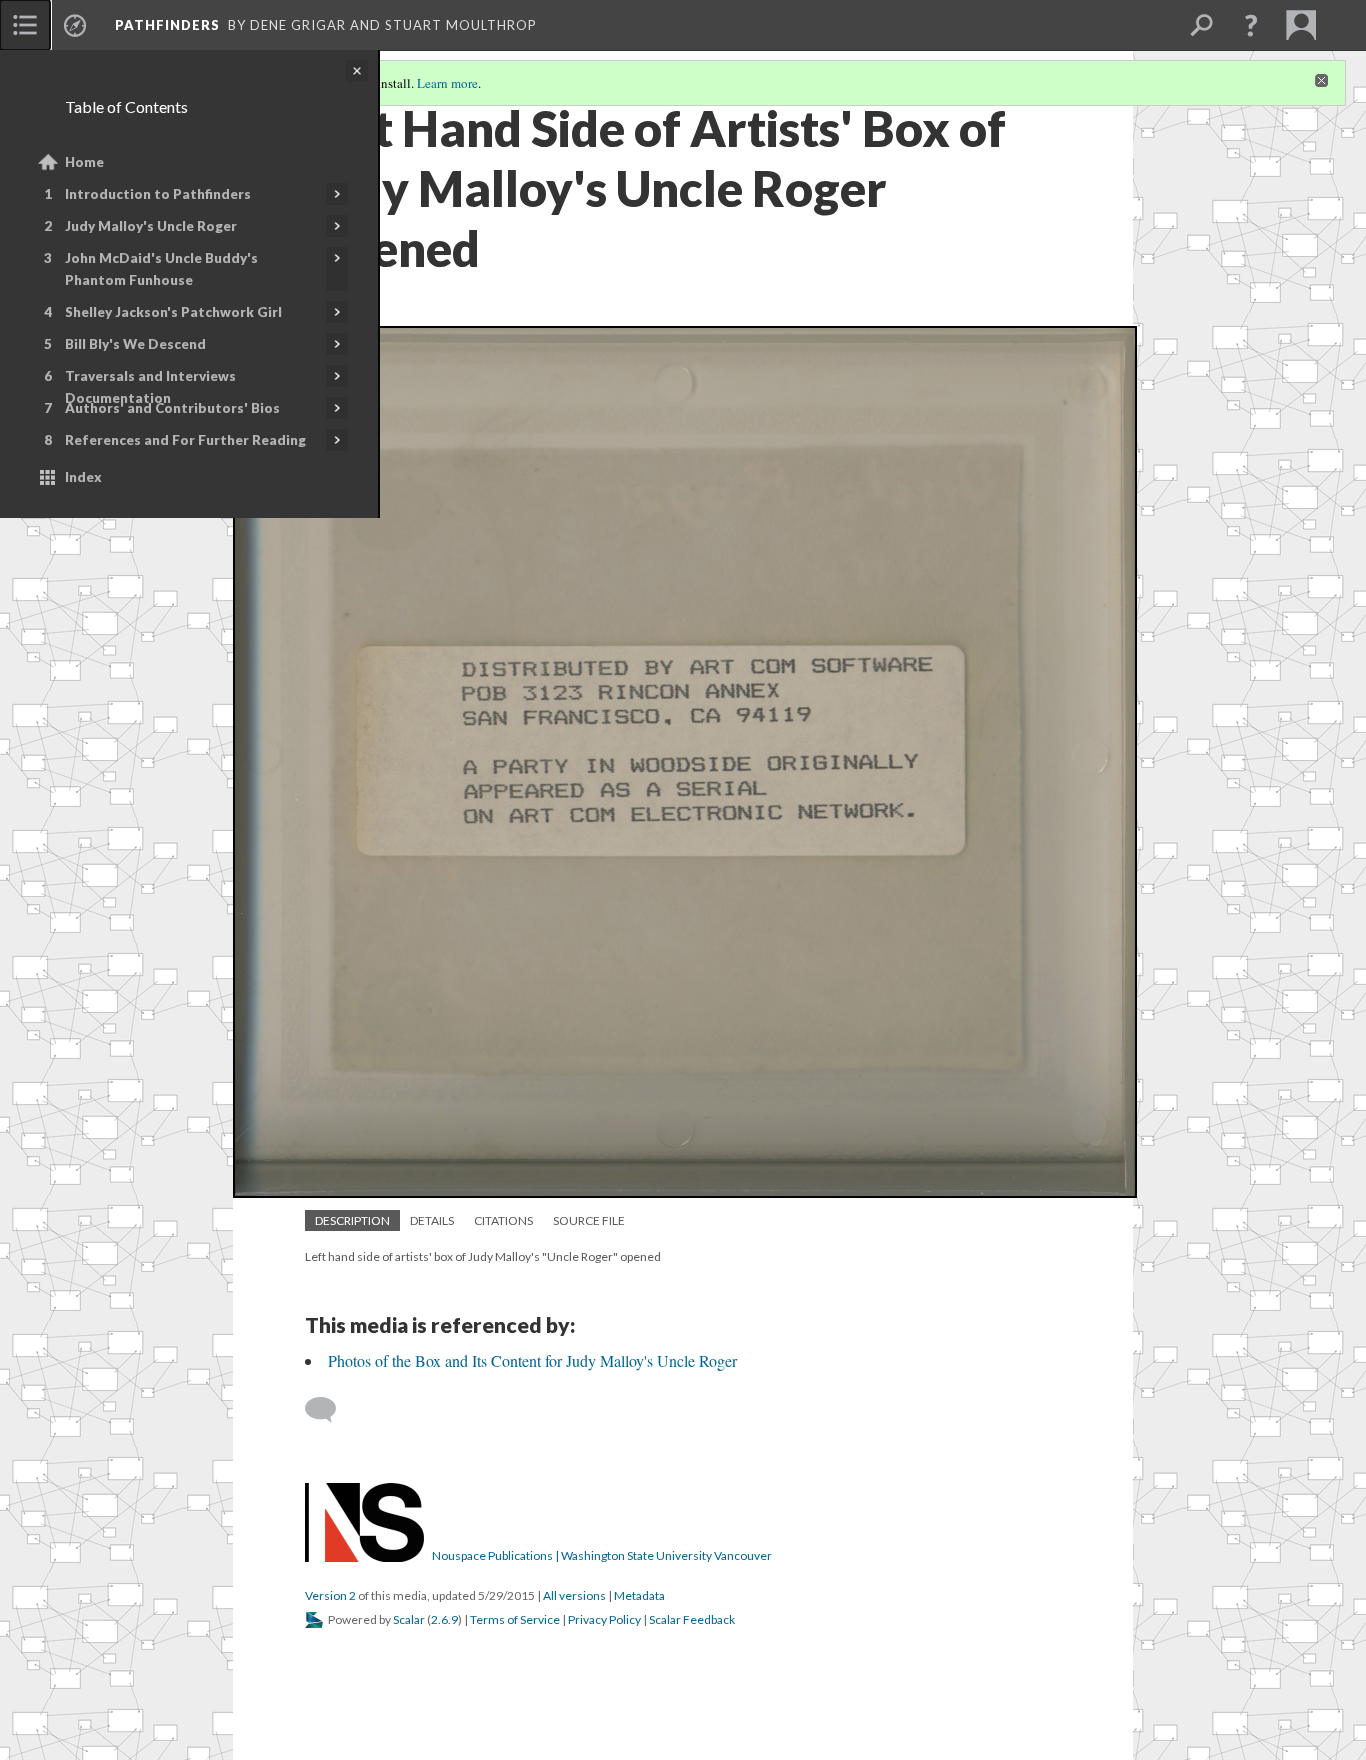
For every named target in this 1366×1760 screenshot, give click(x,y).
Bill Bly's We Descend (135, 344)
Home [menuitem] (84, 162)
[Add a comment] (329, 1410)
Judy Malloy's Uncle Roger (151, 226)
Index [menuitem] (83, 477)
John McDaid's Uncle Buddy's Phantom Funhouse (161, 269)
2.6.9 (444, 1619)
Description (352, 1220)
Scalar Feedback (692, 1619)
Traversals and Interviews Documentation (150, 387)
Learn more (447, 83)
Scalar (409, 1619)
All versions (574, 1595)
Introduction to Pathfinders (158, 194)
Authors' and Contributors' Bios (172, 408)
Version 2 (330, 1595)
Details (432, 1220)
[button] (1251, 25)
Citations (503, 1220)
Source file (589, 1220)
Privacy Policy (604, 1619)
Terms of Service (515, 1619)
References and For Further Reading (185, 440)
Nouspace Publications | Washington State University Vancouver (602, 1555)
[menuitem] (25, 25)
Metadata (639, 1595)
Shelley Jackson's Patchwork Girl (173, 312)
